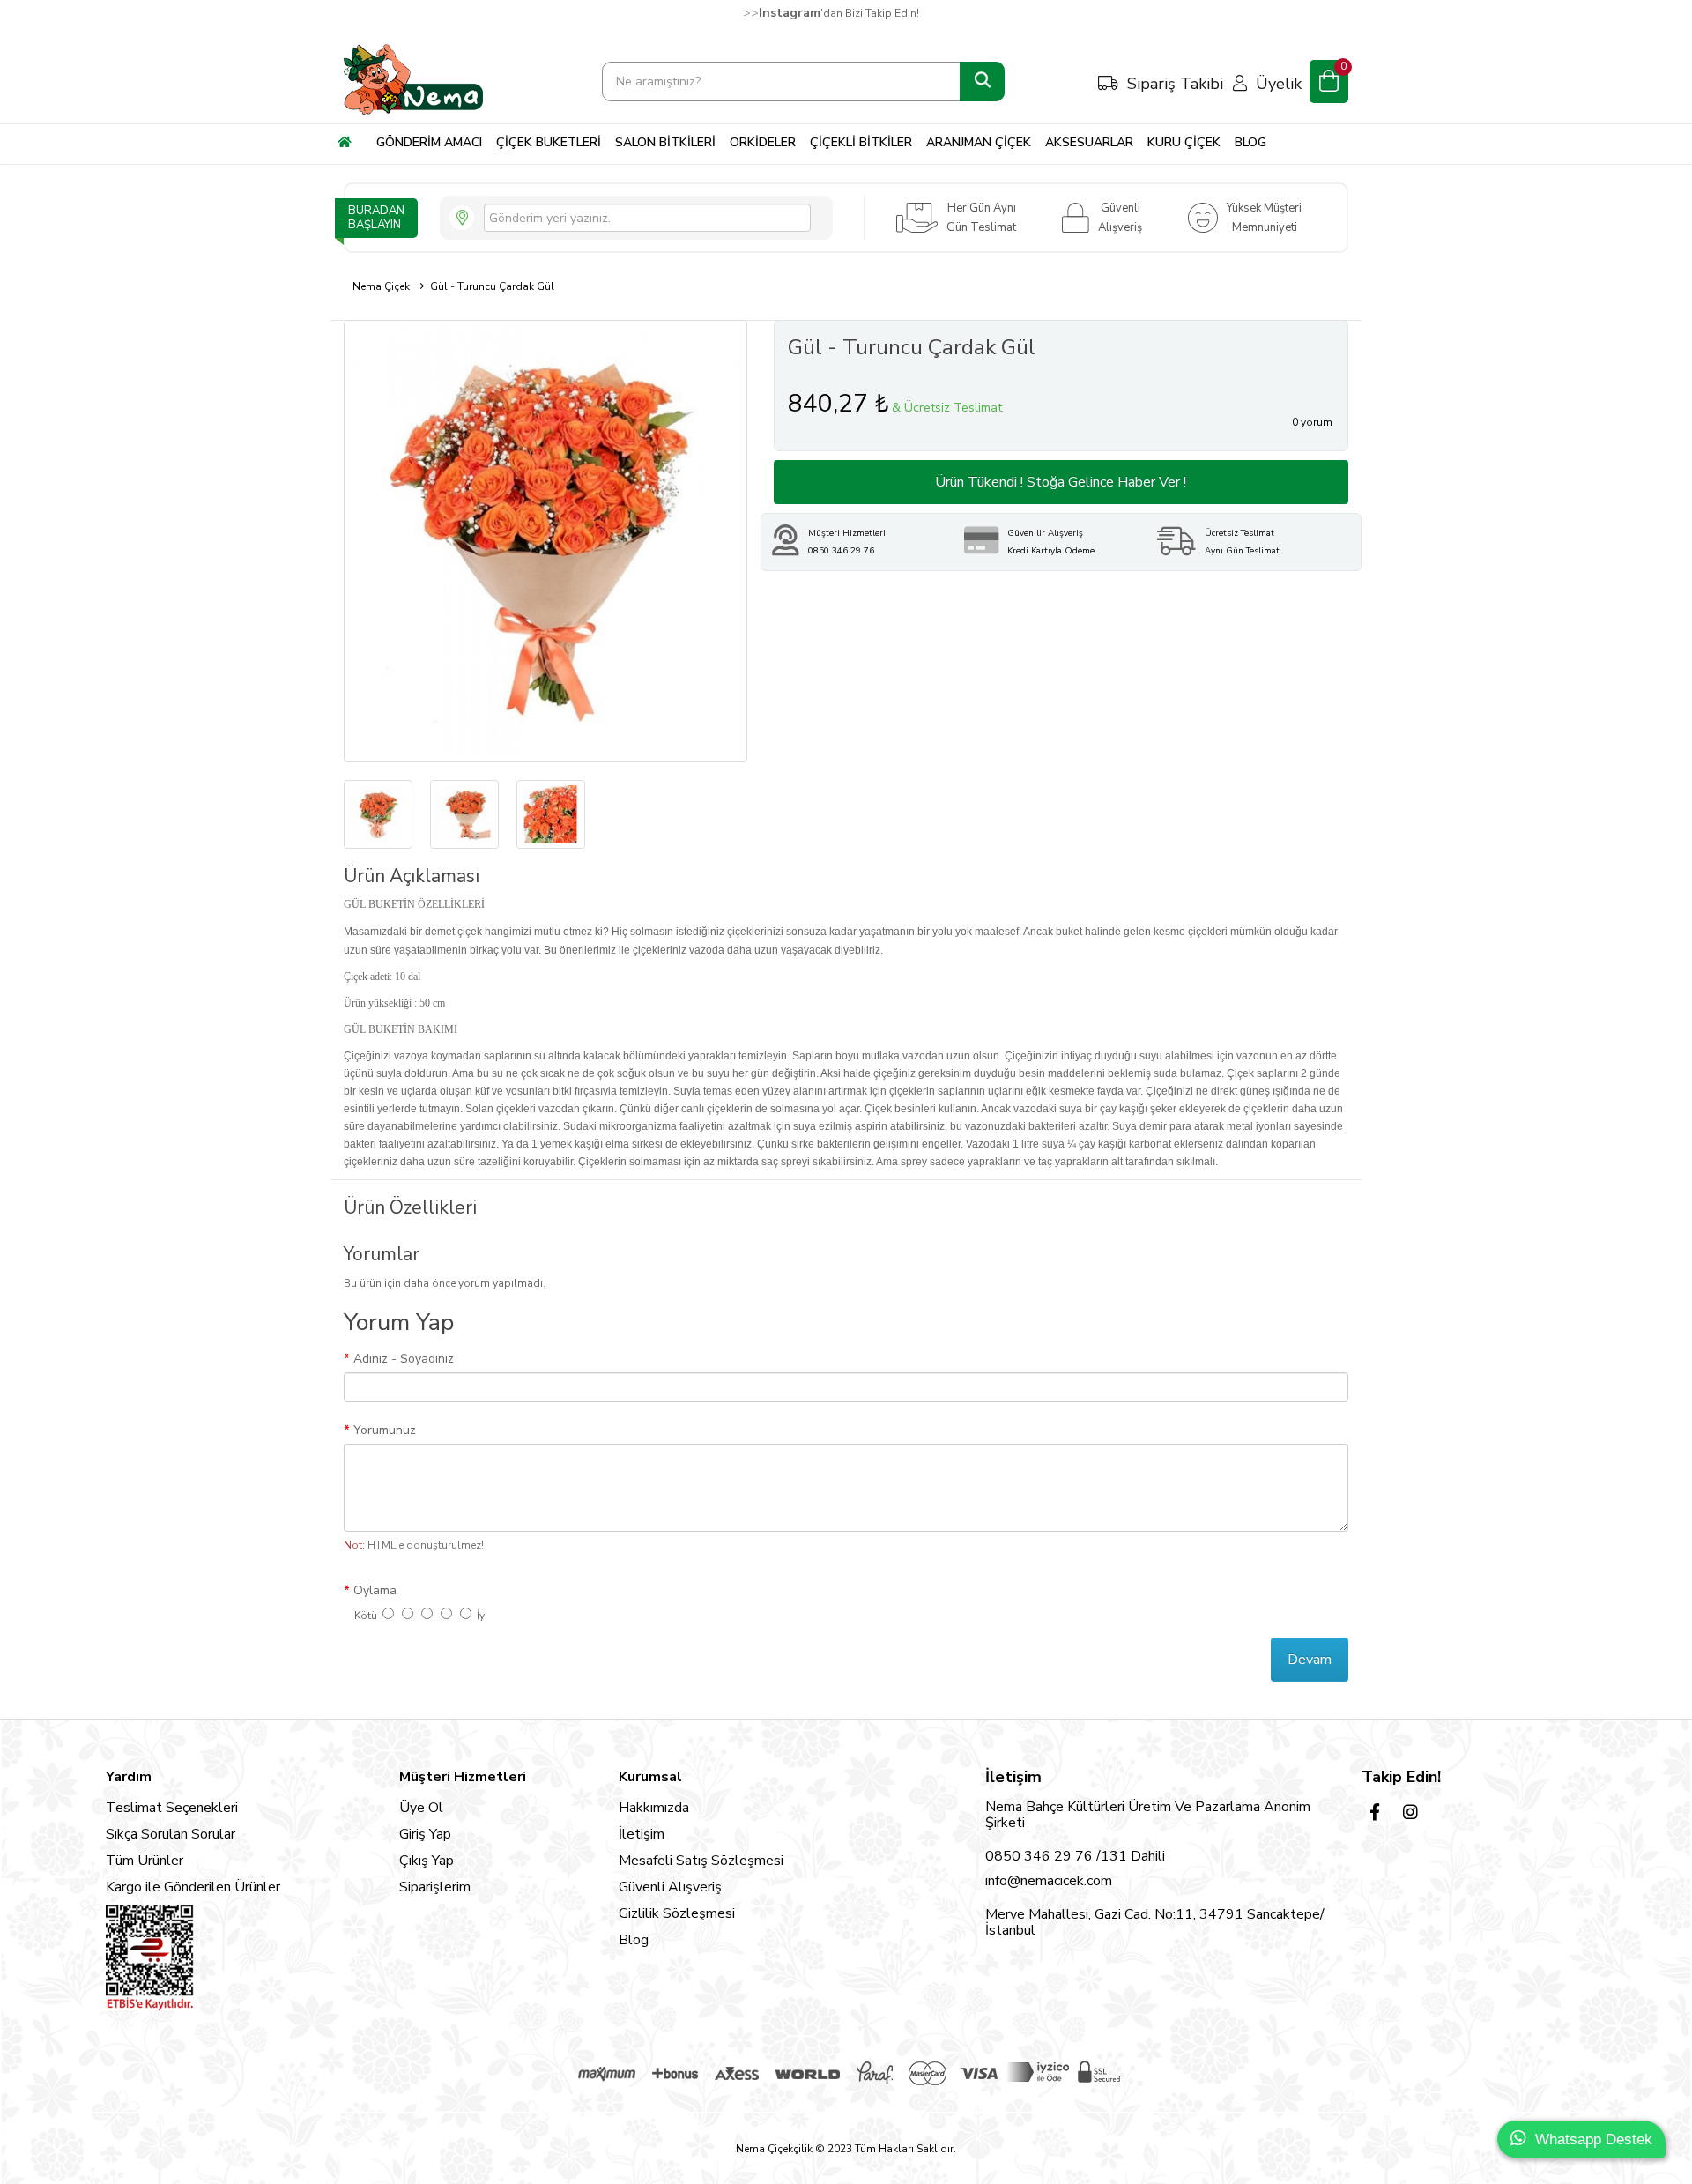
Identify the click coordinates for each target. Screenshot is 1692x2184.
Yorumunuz (385, 1430)
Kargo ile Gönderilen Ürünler (193, 1887)
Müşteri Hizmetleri (463, 1777)
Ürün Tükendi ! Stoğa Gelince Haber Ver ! (1061, 482)
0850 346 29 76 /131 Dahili (1075, 1856)
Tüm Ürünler (145, 1861)
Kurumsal (650, 1777)
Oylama (375, 1590)
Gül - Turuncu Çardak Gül (492, 286)
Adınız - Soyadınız (404, 1359)
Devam (1310, 1660)
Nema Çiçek (381, 286)
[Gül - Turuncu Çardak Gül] (545, 541)
